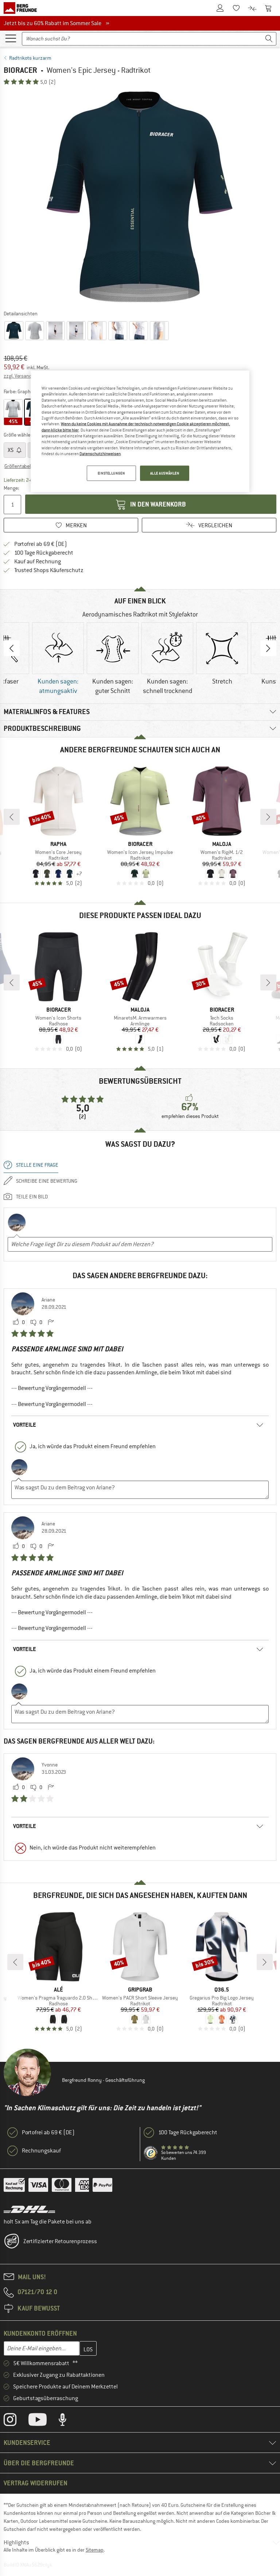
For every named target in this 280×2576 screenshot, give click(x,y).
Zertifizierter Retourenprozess (60, 2241)
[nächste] (268, 817)
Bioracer (20, 70)
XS (11, 450)
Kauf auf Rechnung (38, 562)
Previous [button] (12, 648)
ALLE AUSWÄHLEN (165, 473)
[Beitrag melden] (51, 1323)
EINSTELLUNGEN (111, 473)
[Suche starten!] (269, 39)
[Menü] (11, 38)
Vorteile (25, 1425)
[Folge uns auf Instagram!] (15, 2421)
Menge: (11, 488)
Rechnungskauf (41, 2151)
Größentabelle (19, 466)
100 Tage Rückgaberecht (44, 553)
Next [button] (268, 648)
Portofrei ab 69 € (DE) (41, 544)
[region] (140, 432)
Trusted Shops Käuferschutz (49, 570)
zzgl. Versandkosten (25, 376)
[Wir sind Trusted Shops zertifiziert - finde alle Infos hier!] (151, 2153)
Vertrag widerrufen (36, 2483)
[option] (140, 197)
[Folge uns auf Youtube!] (43, 2421)
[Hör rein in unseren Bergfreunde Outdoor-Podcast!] (68, 2421)
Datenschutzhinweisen (100, 454)
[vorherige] (12, 817)
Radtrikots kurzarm (30, 58)
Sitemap (95, 2550)
